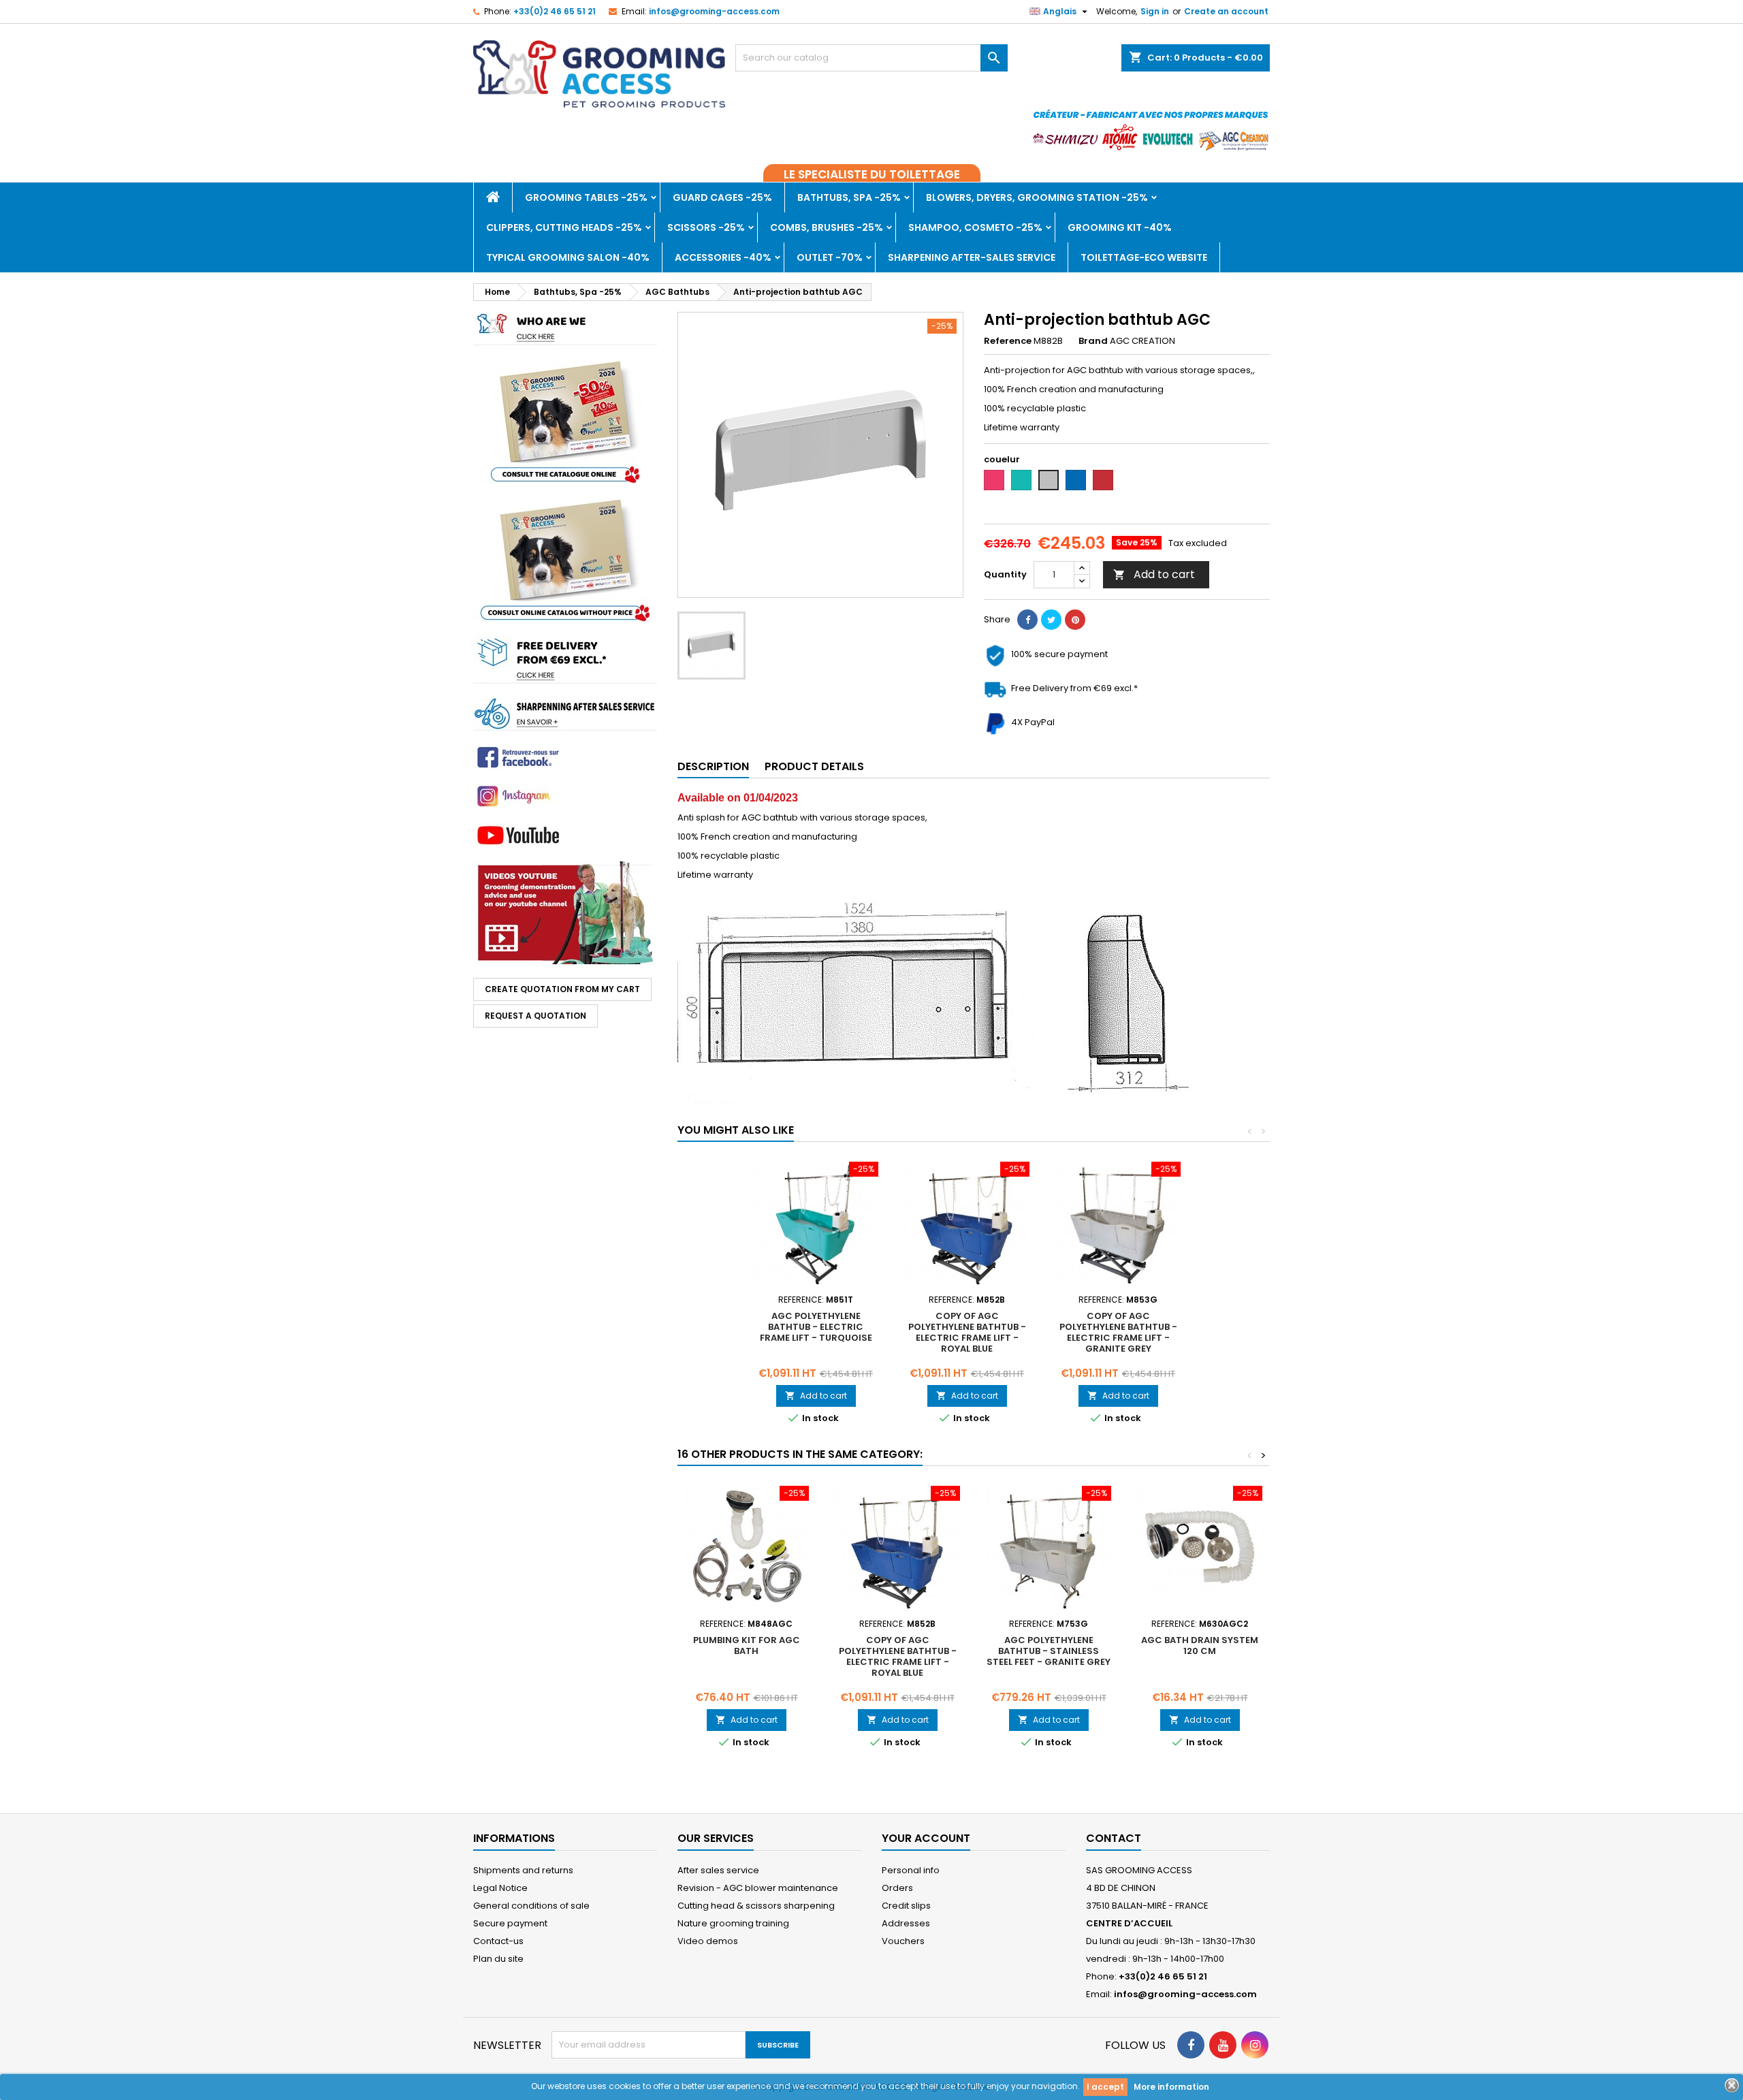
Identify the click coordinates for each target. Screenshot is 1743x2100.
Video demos (708, 1941)
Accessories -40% (723, 257)
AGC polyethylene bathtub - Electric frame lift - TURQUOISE (816, 1327)
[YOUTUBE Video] (565, 912)
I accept (1105, 2087)
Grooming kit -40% (1120, 227)
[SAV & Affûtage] (565, 713)
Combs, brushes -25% (827, 227)
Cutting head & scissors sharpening (756, 1906)
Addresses (906, 1923)
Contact (1114, 1838)
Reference (1008, 341)
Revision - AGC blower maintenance (758, 1888)
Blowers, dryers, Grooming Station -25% (1037, 197)
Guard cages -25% (722, 197)
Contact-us (498, 1941)
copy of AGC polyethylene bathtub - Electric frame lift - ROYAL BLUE (967, 1332)
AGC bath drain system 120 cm (1200, 1645)
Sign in (1155, 11)
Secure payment (510, 1923)
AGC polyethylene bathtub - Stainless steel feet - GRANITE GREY (1049, 1651)
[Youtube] (565, 757)
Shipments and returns (523, 1870)
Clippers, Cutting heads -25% (564, 227)
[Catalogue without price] (565, 559)
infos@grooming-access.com (714, 11)
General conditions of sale (531, 1906)
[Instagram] (565, 796)
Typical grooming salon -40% (568, 257)
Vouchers (903, 1941)
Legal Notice (500, 1888)
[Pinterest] (1075, 620)
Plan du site (498, 1959)
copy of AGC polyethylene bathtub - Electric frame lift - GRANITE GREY (1118, 1332)
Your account (926, 1838)
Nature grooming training (733, 1923)
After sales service (718, 1870)
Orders (897, 1888)
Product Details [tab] (814, 766)
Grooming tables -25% (586, 197)
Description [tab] (713, 766)
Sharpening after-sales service (972, 257)
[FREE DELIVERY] (565, 659)
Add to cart (1154, 574)
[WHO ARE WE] (565, 328)
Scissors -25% (706, 227)
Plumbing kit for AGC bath (747, 1645)
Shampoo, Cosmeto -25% (975, 227)
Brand (1093, 341)
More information (1171, 2087)
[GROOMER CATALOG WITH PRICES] (565, 421)
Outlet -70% (830, 257)
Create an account (1226, 11)
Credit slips (906, 1906)
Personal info (911, 1870)
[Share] (1027, 620)
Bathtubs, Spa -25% (849, 197)
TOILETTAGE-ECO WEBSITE (1144, 257)
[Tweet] (1051, 620)
